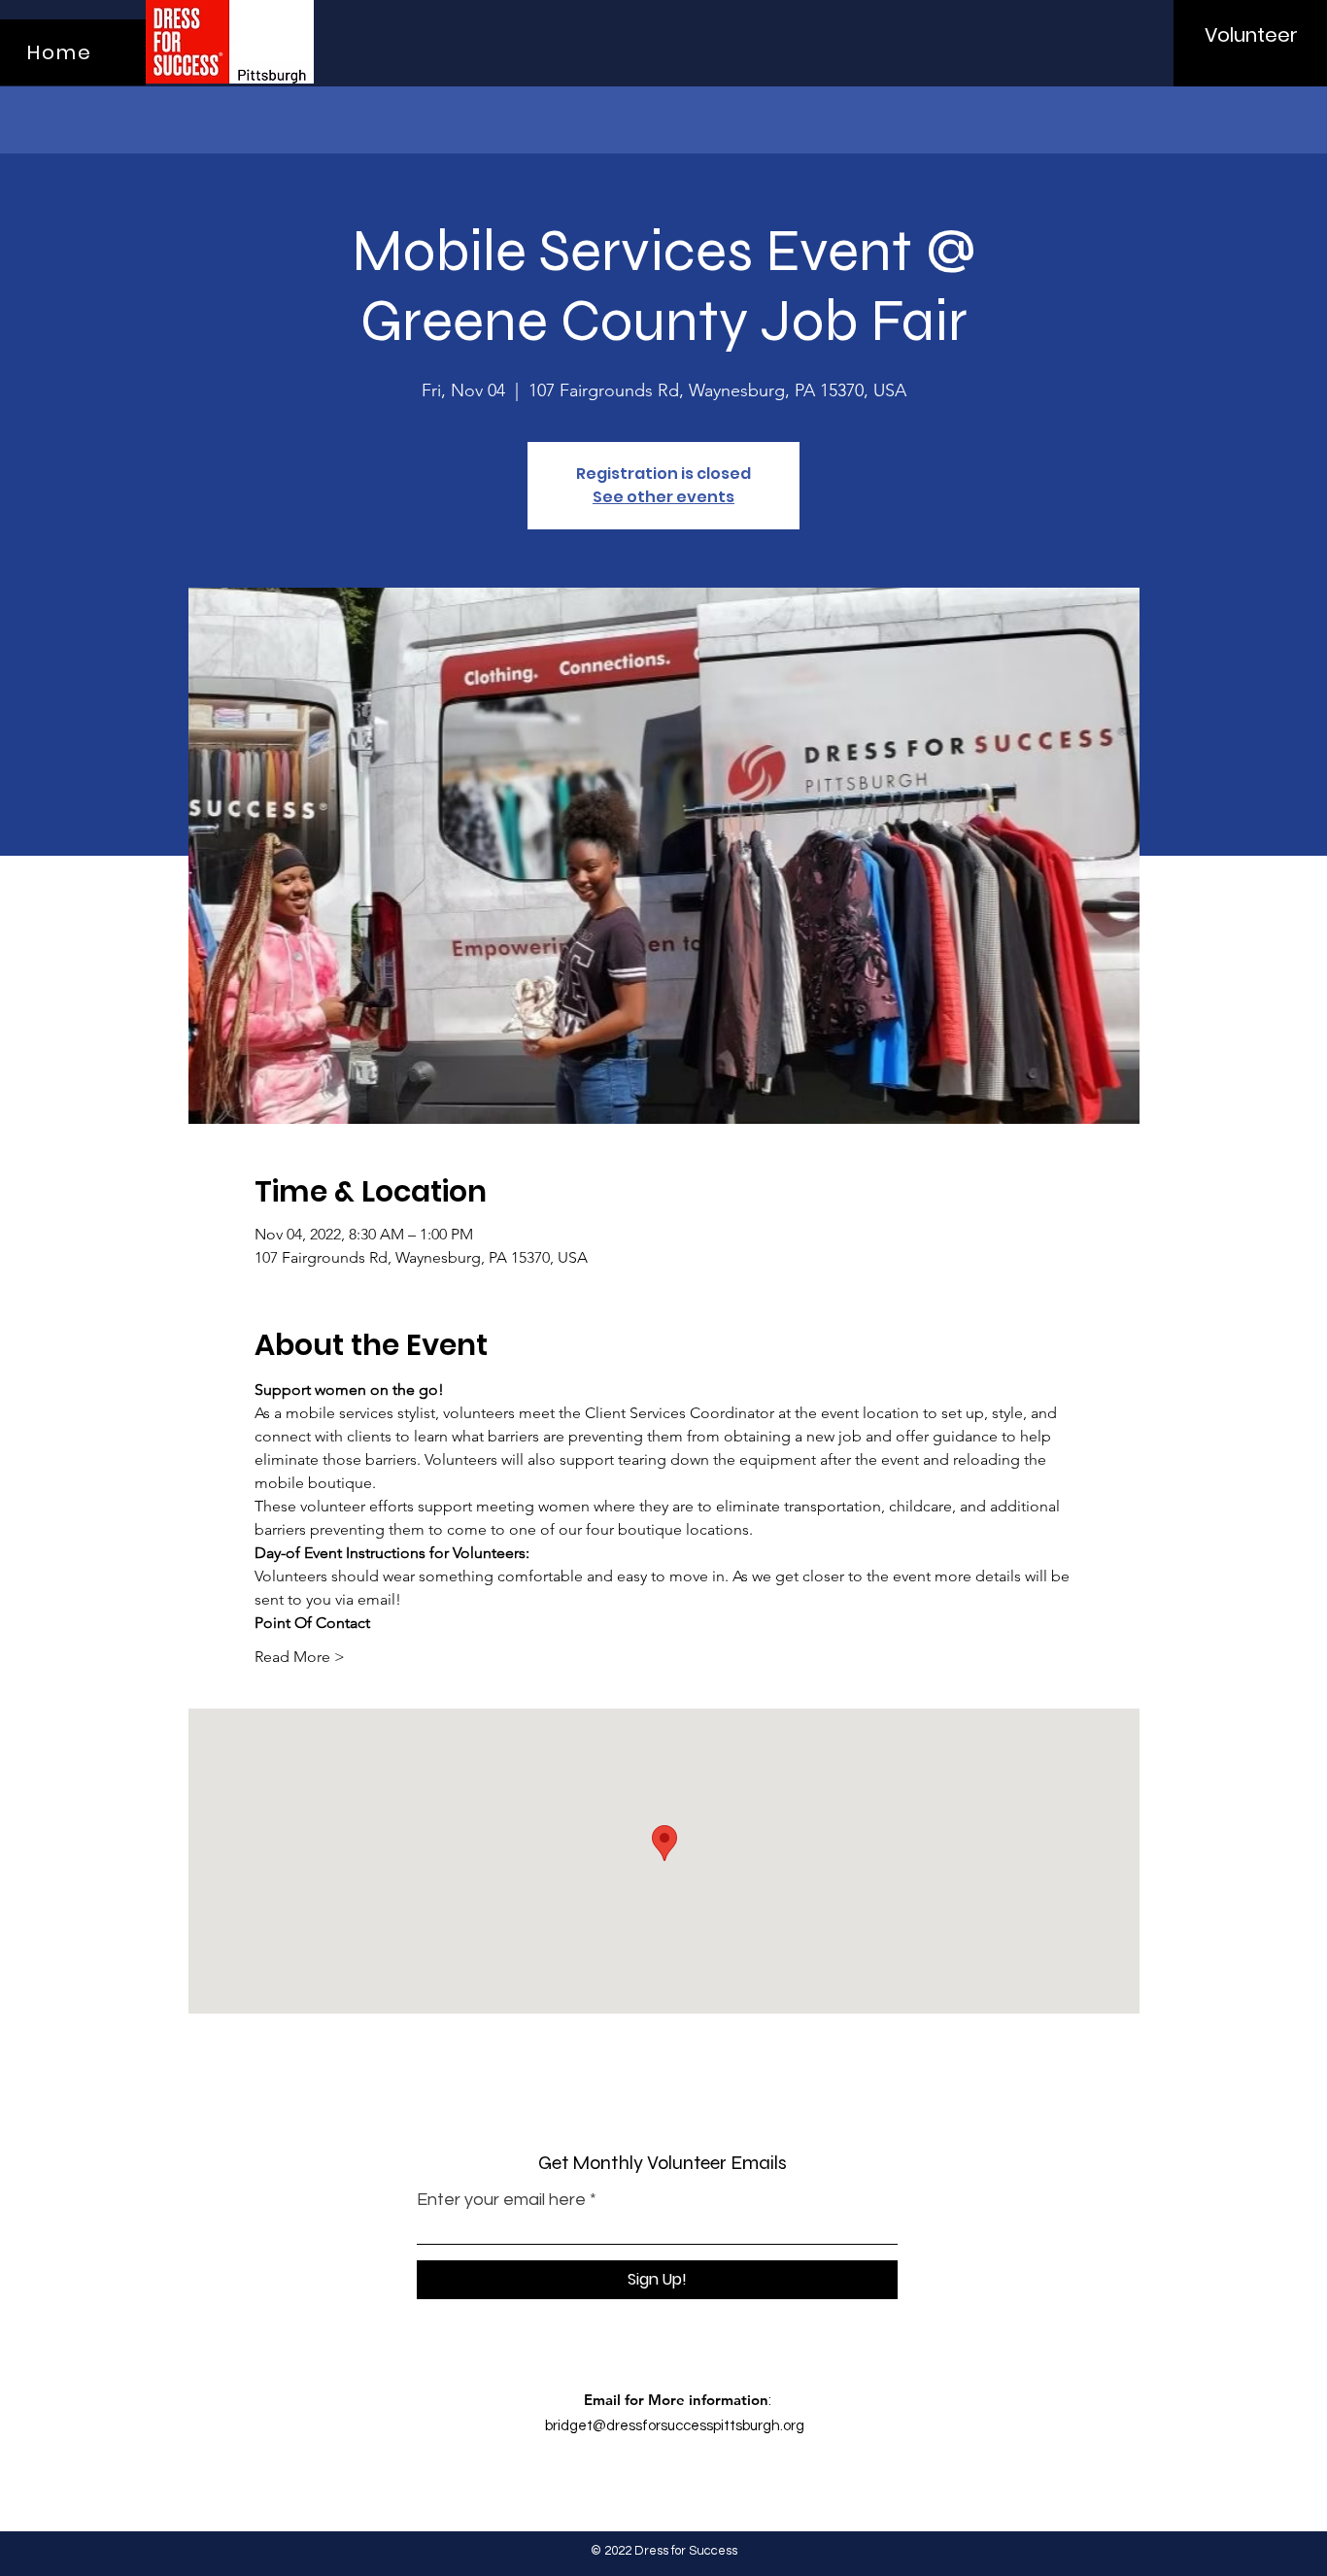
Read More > (300, 1657)
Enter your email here (501, 2200)
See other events (663, 497)
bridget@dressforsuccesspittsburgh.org (675, 2426)
